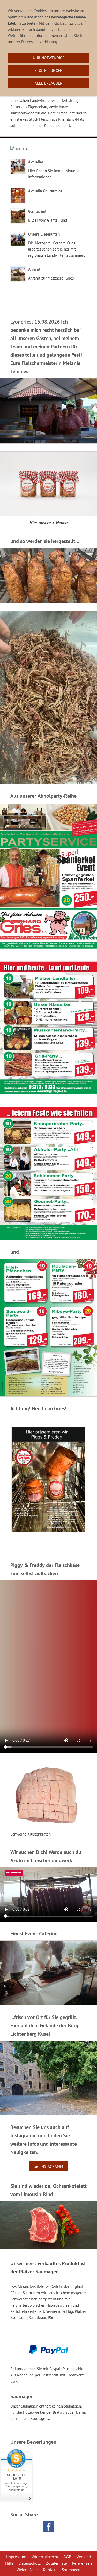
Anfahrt (34, 269)
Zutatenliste (56, 2563)
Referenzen (82, 2563)
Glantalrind (37, 211)
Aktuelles (36, 162)
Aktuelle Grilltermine (45, 191)
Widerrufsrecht (45, 2557)
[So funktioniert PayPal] (49, 2353)
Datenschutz (30, 2563)
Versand (84, 2557)
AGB (67, 2557)
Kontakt (50, 2570)
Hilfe (9, 2563)
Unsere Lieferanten (44, 234)
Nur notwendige (49, 58)
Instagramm (52, 2166)
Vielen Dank (27, 2570)
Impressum (16, 2557)
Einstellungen (48, 71)
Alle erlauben (49, 83)
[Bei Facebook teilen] (49, 2527)
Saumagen (71, 2570)
